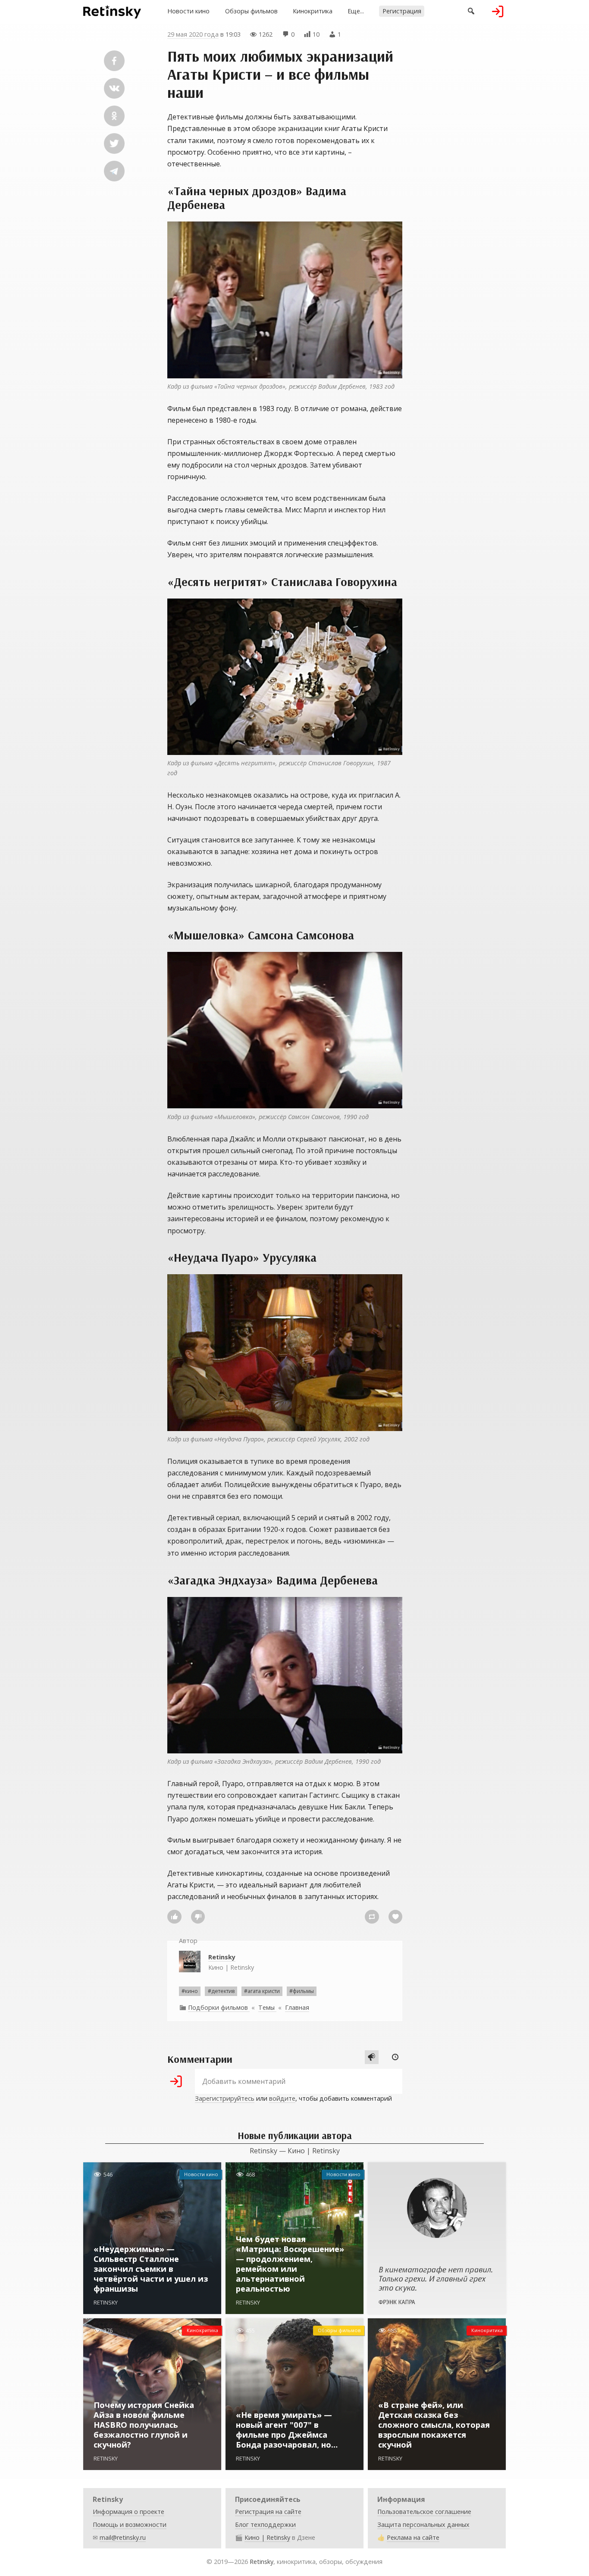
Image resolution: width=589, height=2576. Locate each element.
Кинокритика (313, 11)
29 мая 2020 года (193, 34)
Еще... (356, 11)
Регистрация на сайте (268, 2512)
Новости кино (188, 11)
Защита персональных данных (423, 2525)
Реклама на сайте (413, 2537)
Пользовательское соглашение (424, 2512)
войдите (282, 2098)
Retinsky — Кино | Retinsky (295, 2151)
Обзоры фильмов (251, 11)
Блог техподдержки (265, 2525)
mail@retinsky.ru (123, 2537)
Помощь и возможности (130, 2525)
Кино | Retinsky (231, 1962)
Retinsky (262, 2562)
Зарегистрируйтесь (225, 2098)
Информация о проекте (128, 2512)
